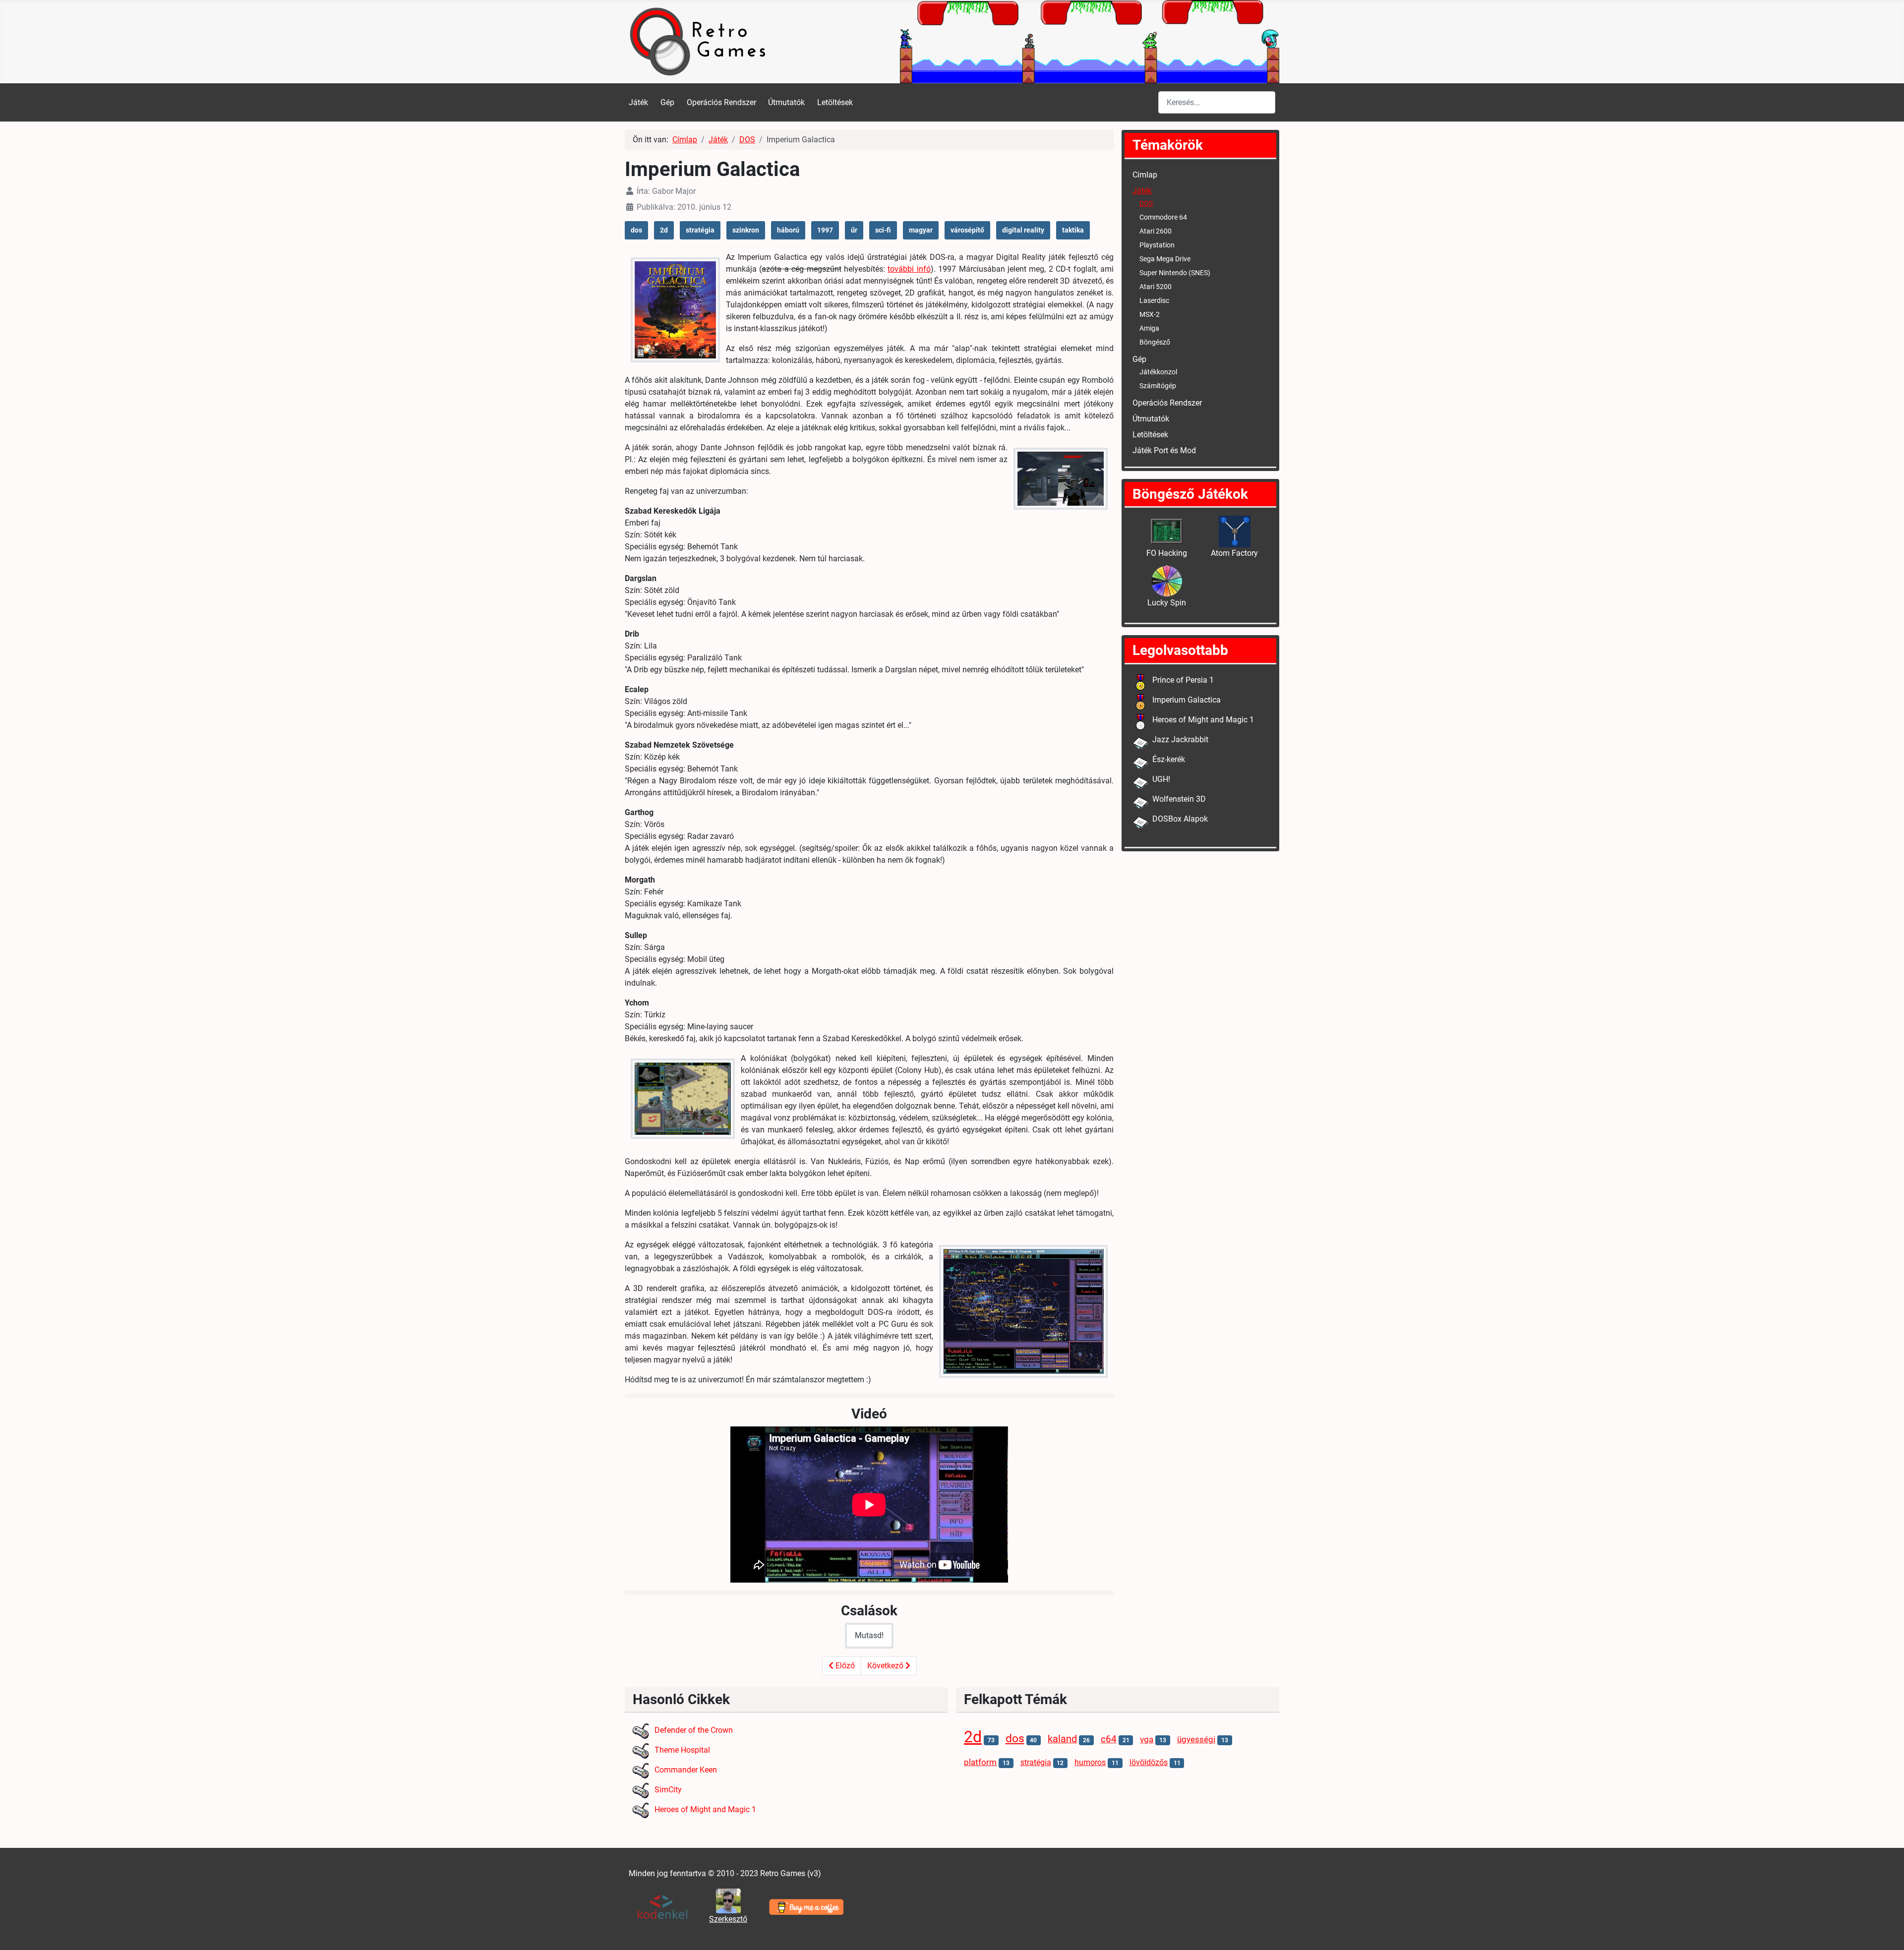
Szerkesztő (728, 1919)
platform (980, 1762)
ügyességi (1196, 1740)
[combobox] (1217, 102)
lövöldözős (1149, 1762)
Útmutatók (786, 102)
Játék (638, 102)
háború (788, 230)
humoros (1090, 1762)
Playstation (1157, 245)
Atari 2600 (1156, 231)
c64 (1109, 1739)
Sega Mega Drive (1165, 259)
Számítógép (1158, 386)
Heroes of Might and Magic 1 (705, 1809)
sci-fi (883, 230)
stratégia (700, 230)
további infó (909, 269)
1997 (825, 230)
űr (854, 230)
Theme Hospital (682, 1750)
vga (1147, 1740)
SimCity (668, 1790)
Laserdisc (1154, 300)
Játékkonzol (1158, 372)
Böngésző (1155, 342)
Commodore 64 (1163, 217)
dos (636, 230)
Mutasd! (869, 1635)
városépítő (967, 230)
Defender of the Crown (694, 1730)
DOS (1146, 203)
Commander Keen (686, 1770)
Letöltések (835, 102)
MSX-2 (1150, 314)
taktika (1073, 230)
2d (664, 230)
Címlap (1145, 175)
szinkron (746, 230)
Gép (667, 102)
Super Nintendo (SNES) (1175, 273)
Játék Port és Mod (1164, 450)
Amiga (1149, 328)
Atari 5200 (1156, 287)
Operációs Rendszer (721, 102)
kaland (1062, 1739)
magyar (921, 230)
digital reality (1023, 230)
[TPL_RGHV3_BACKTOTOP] (1887, 1932)
